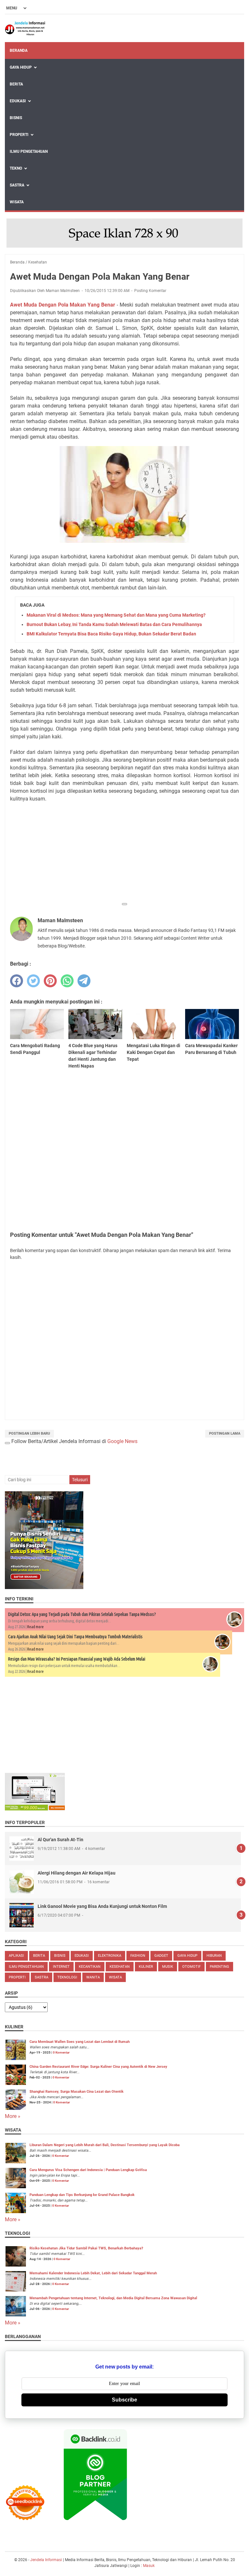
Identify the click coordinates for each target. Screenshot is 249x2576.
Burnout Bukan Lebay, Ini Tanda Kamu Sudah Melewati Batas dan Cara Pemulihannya (114, 624)
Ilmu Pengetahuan (29, 151)
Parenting (219, 1967)
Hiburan (214, 1956)
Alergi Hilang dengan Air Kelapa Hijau (77, 1873)
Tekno (16, 168)
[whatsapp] (67, 981)
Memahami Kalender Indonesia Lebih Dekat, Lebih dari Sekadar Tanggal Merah (93, 2273)
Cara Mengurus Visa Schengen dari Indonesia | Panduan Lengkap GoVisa (88, 2170)
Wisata (17, 202)
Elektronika (110, 1956)
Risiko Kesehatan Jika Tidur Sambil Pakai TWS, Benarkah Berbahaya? (86, 2248)
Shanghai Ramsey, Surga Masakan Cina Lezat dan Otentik (77, 2092)
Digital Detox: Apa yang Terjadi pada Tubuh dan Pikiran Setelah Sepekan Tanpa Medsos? (82, 1614)
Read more (36, 1627)
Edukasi (18, 101)
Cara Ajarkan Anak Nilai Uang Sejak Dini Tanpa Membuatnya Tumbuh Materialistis (75, 1637)
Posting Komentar (150, 291)
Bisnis (16, 118)
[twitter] (33, 981)
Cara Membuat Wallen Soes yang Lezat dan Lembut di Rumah (80, 2042)
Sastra (17, 185)
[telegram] (84, 981)
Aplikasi (16, 1956)
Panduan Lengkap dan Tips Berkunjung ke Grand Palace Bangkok (82, 2195)
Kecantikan (90, 1967)
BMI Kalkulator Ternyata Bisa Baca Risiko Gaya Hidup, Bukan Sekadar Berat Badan (111, 634)
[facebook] (17, 981)
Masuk (149, 2566)
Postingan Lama (225, 1434)
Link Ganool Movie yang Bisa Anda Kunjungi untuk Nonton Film (102, 1906)
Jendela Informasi (47, 2560)
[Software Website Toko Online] (35, 1809)
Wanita (93, 1977)
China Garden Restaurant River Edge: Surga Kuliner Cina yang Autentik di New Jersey (98, 2067)
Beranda (19, 50)
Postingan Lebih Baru (29, 1434)
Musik (168, 1967)
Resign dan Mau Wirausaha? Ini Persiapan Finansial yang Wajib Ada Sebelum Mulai (77, 1659)
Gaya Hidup (21, 67)
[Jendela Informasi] (25, 28)
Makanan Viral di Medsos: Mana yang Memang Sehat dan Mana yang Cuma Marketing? (116, 615)
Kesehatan (120, 1967)
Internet (61, 1967)
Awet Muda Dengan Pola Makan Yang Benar (63, 305)
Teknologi (67, 1977)
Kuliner (146, 1967)
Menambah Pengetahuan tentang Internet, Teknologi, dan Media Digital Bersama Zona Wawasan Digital (113, 2298)
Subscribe (124, 2400)
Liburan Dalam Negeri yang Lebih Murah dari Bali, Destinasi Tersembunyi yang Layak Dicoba (105, 2145)
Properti (19, 135)
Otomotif (191, 1967)
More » (13, 2116)
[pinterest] (50, 981)
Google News (122, 1441)
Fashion (138, 1956)
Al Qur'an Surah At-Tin (60, 1840)
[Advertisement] (124, 853)
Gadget (161, 1956)
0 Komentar (61, 2052)
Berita (16, 84)
